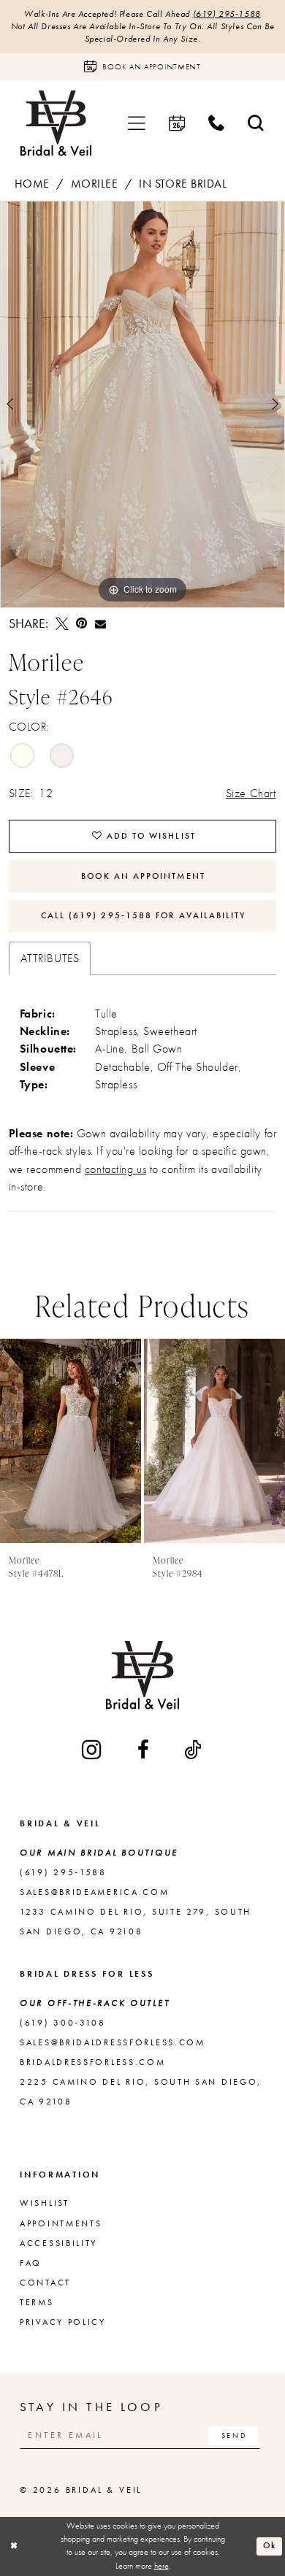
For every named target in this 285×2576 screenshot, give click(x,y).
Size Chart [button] (251, 793)
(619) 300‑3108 (63, 2023)
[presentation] (71, 1441)
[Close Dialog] (14, 2546)
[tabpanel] (142, 404)
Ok (270, 2546)
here (161, 2566)
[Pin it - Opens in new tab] (81, 624)
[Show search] (256, 124)
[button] (137, 124)
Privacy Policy (63, 2322)
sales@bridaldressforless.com (113, 2042)
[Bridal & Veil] (56, 123)
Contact (45, 2283)
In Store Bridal (183, 184)
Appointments (61, 2223)
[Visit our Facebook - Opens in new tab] (144, 1750)
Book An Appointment (143, 876)
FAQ (31, 2263)
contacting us (115, 1169)
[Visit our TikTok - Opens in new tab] (194, 1750)
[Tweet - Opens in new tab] (62, 624)
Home (32, 184)
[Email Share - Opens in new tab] (100, 624)
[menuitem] (137, 124)
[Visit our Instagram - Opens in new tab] (93, 1749)
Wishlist (45, 2203)
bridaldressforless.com (93, 2062)
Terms (37, 2302)
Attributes (50, 958)
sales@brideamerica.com (95, 1892)
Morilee (95, 184)
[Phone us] (216, 124)
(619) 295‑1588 (227, 14)
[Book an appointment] (177, 124)
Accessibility (58, 2243)
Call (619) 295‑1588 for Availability (144, 915)
